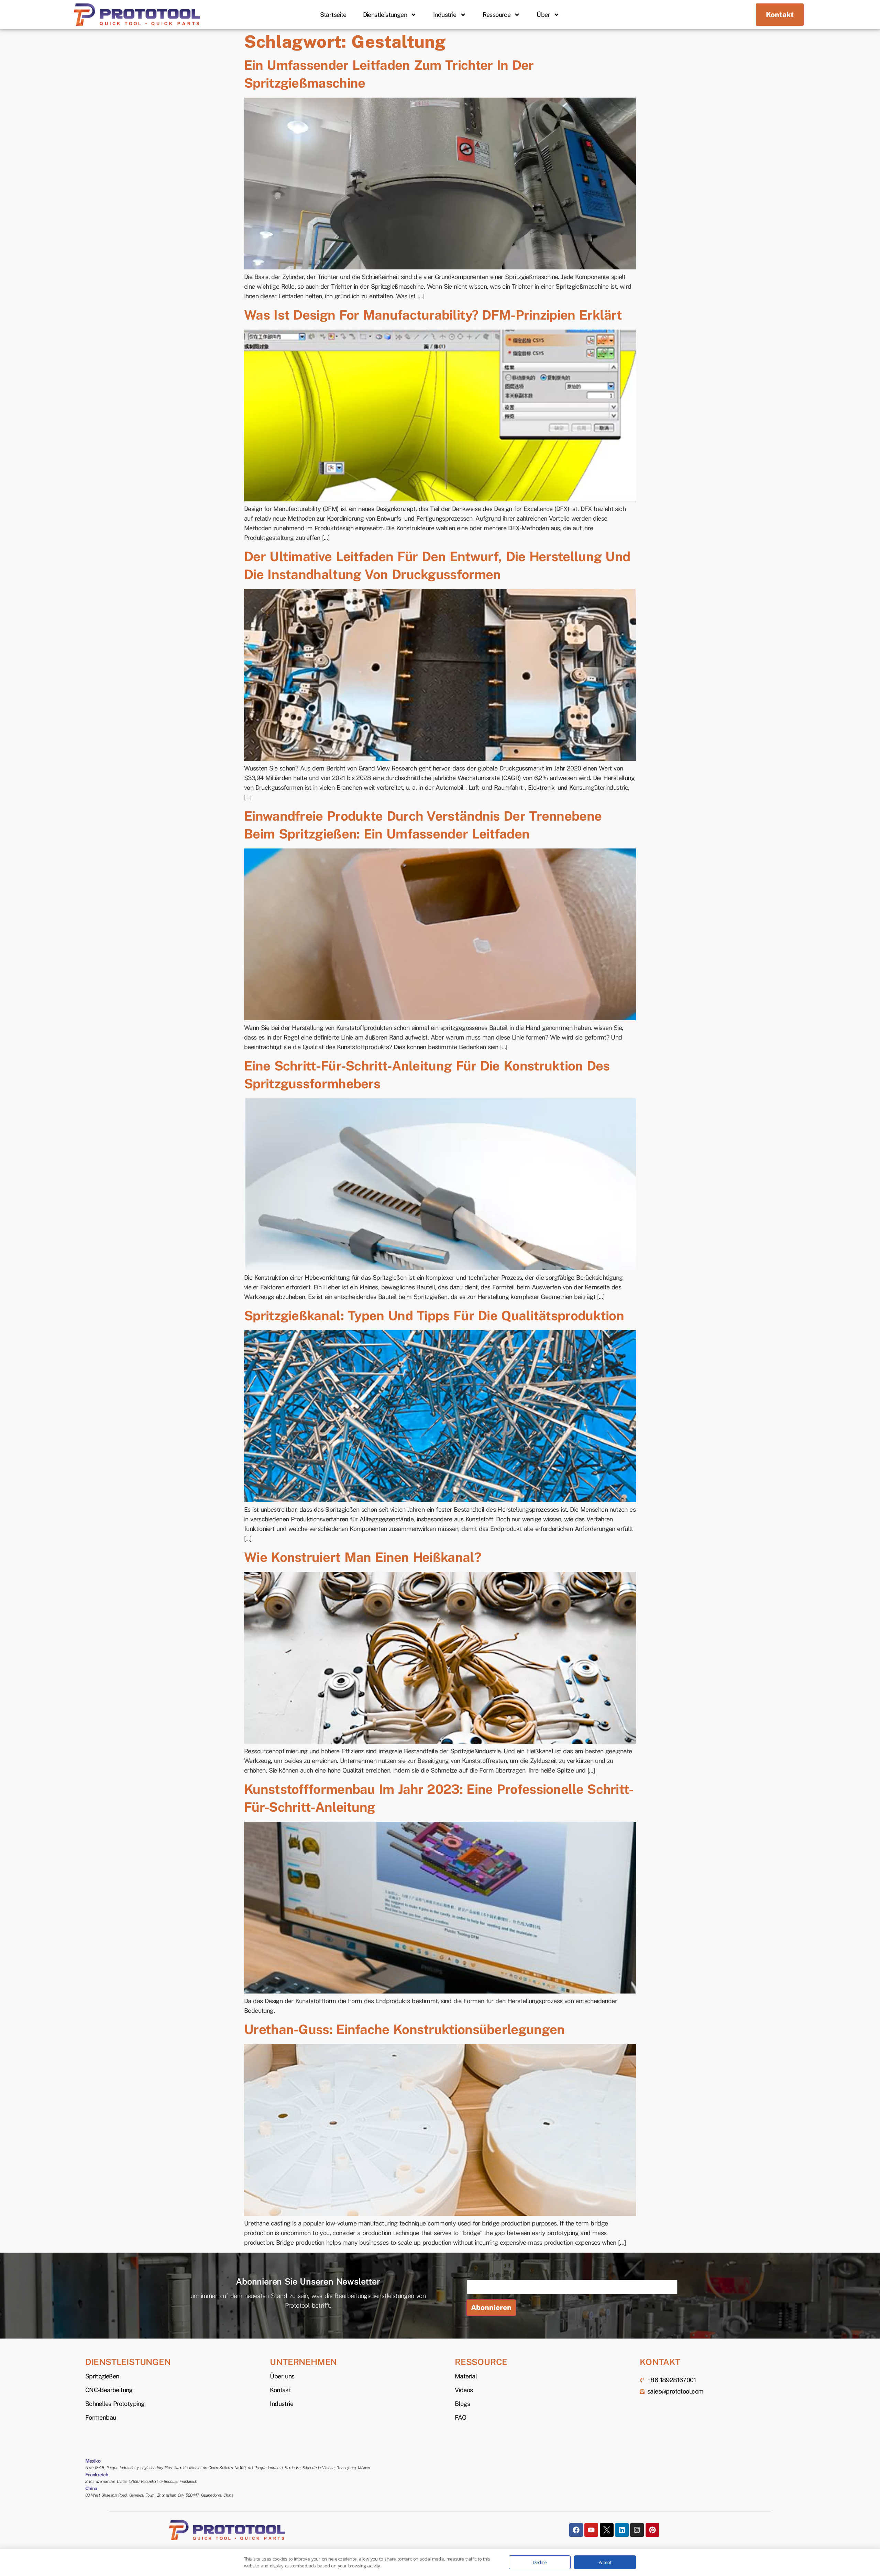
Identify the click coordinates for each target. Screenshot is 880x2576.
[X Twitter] (607, 2530)
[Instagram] (637, 2530)
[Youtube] (591, 2530)
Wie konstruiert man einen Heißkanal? (362, 1557)
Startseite (333, 15)
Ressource (497, 15)
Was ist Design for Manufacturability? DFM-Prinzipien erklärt (433, 315)
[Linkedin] (622, 2530)
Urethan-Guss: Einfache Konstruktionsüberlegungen (404, 2029)
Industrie (445, 15)
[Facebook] (576, 2530)
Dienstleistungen (385, 15)
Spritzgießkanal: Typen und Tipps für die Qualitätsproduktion (434, 1316)
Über (543, 15)
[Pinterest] (652, 2530)
